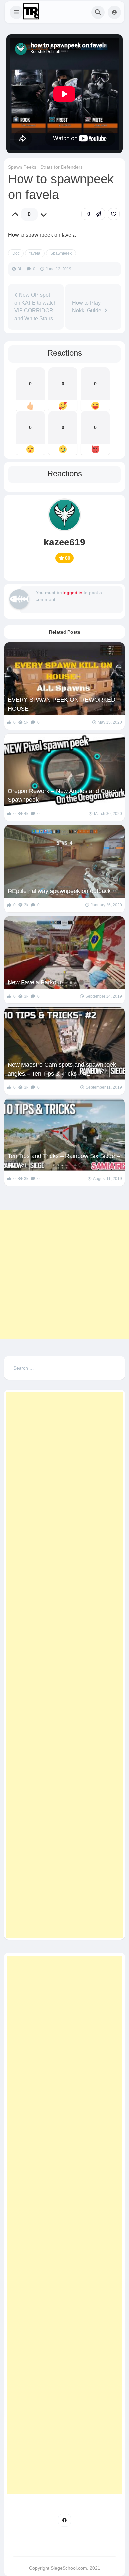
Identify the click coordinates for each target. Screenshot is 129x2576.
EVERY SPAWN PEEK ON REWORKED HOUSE (62, 704)
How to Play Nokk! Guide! (88, 307)
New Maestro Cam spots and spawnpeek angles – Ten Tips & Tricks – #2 (62, 1069)
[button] (16, 12)
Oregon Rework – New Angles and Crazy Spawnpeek (62, 795)
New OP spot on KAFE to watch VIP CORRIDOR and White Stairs (35, 307)
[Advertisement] (64, 1275)
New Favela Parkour (35, 982)
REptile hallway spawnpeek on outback (59, 891)
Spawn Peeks (22, 167)
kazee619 (64, 542)
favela (35, 253)
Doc (16, 253)
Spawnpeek (61, 253)
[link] (114, 214)
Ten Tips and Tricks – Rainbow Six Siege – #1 (64, 1160)
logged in (73, 593)
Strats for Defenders (62, 167)
